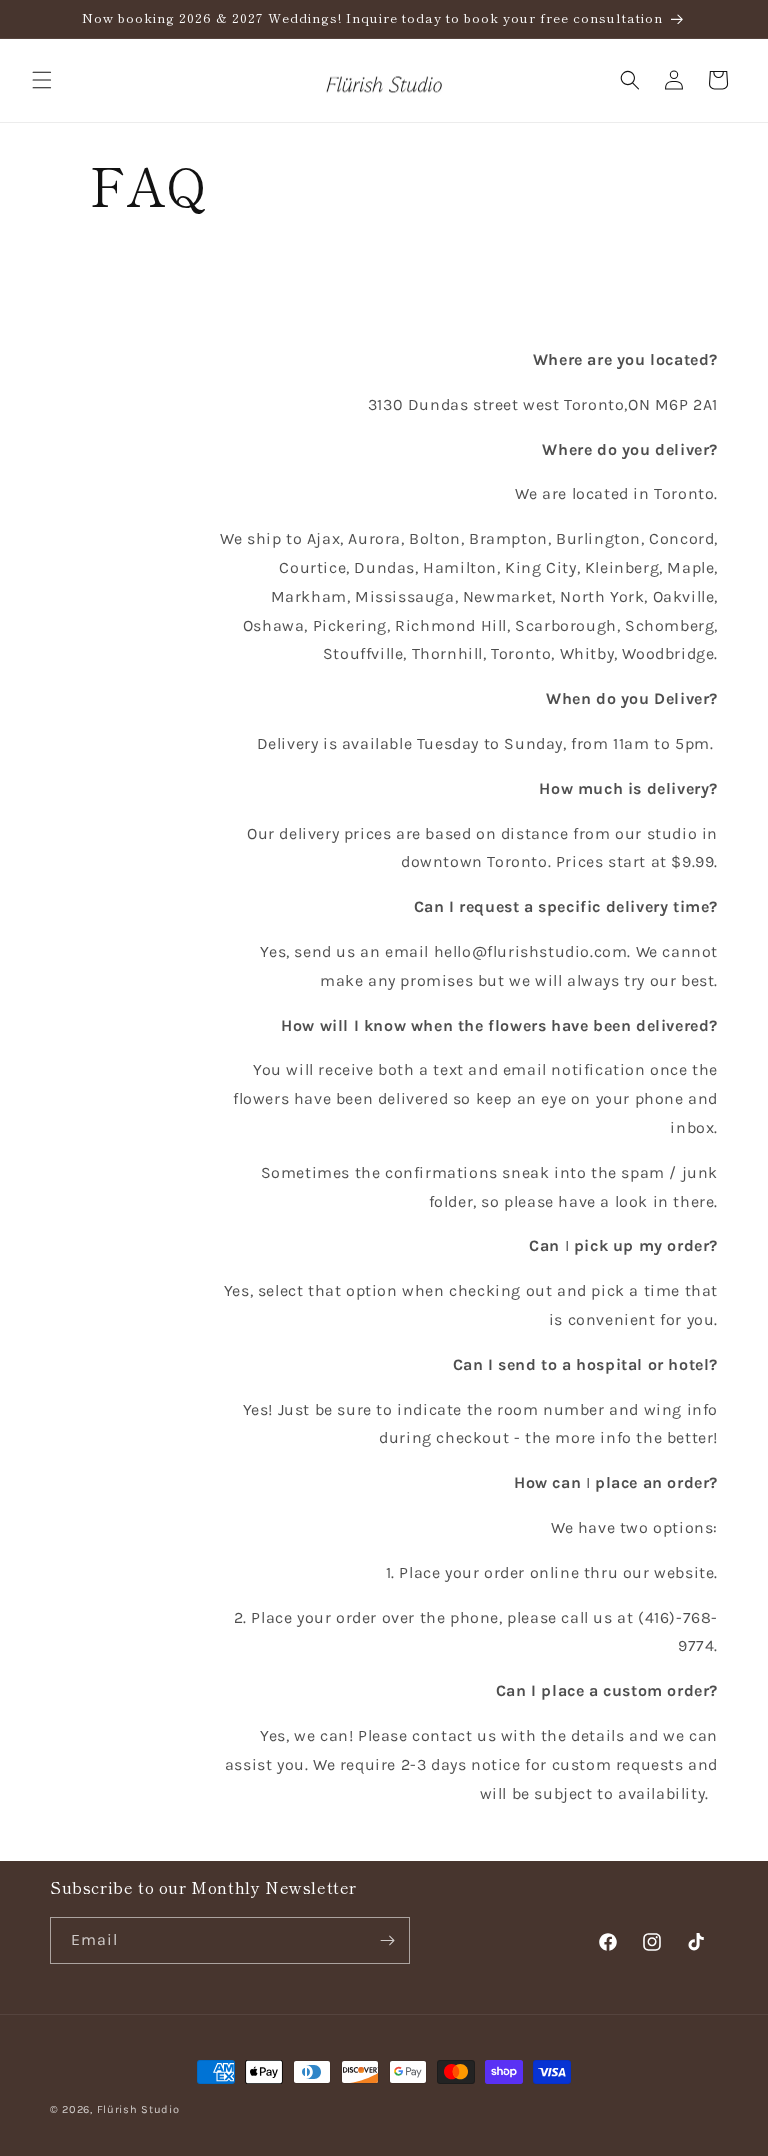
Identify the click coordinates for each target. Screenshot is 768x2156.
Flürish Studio (138, 2109)
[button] (42, 80)
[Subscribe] (387, 1940)
